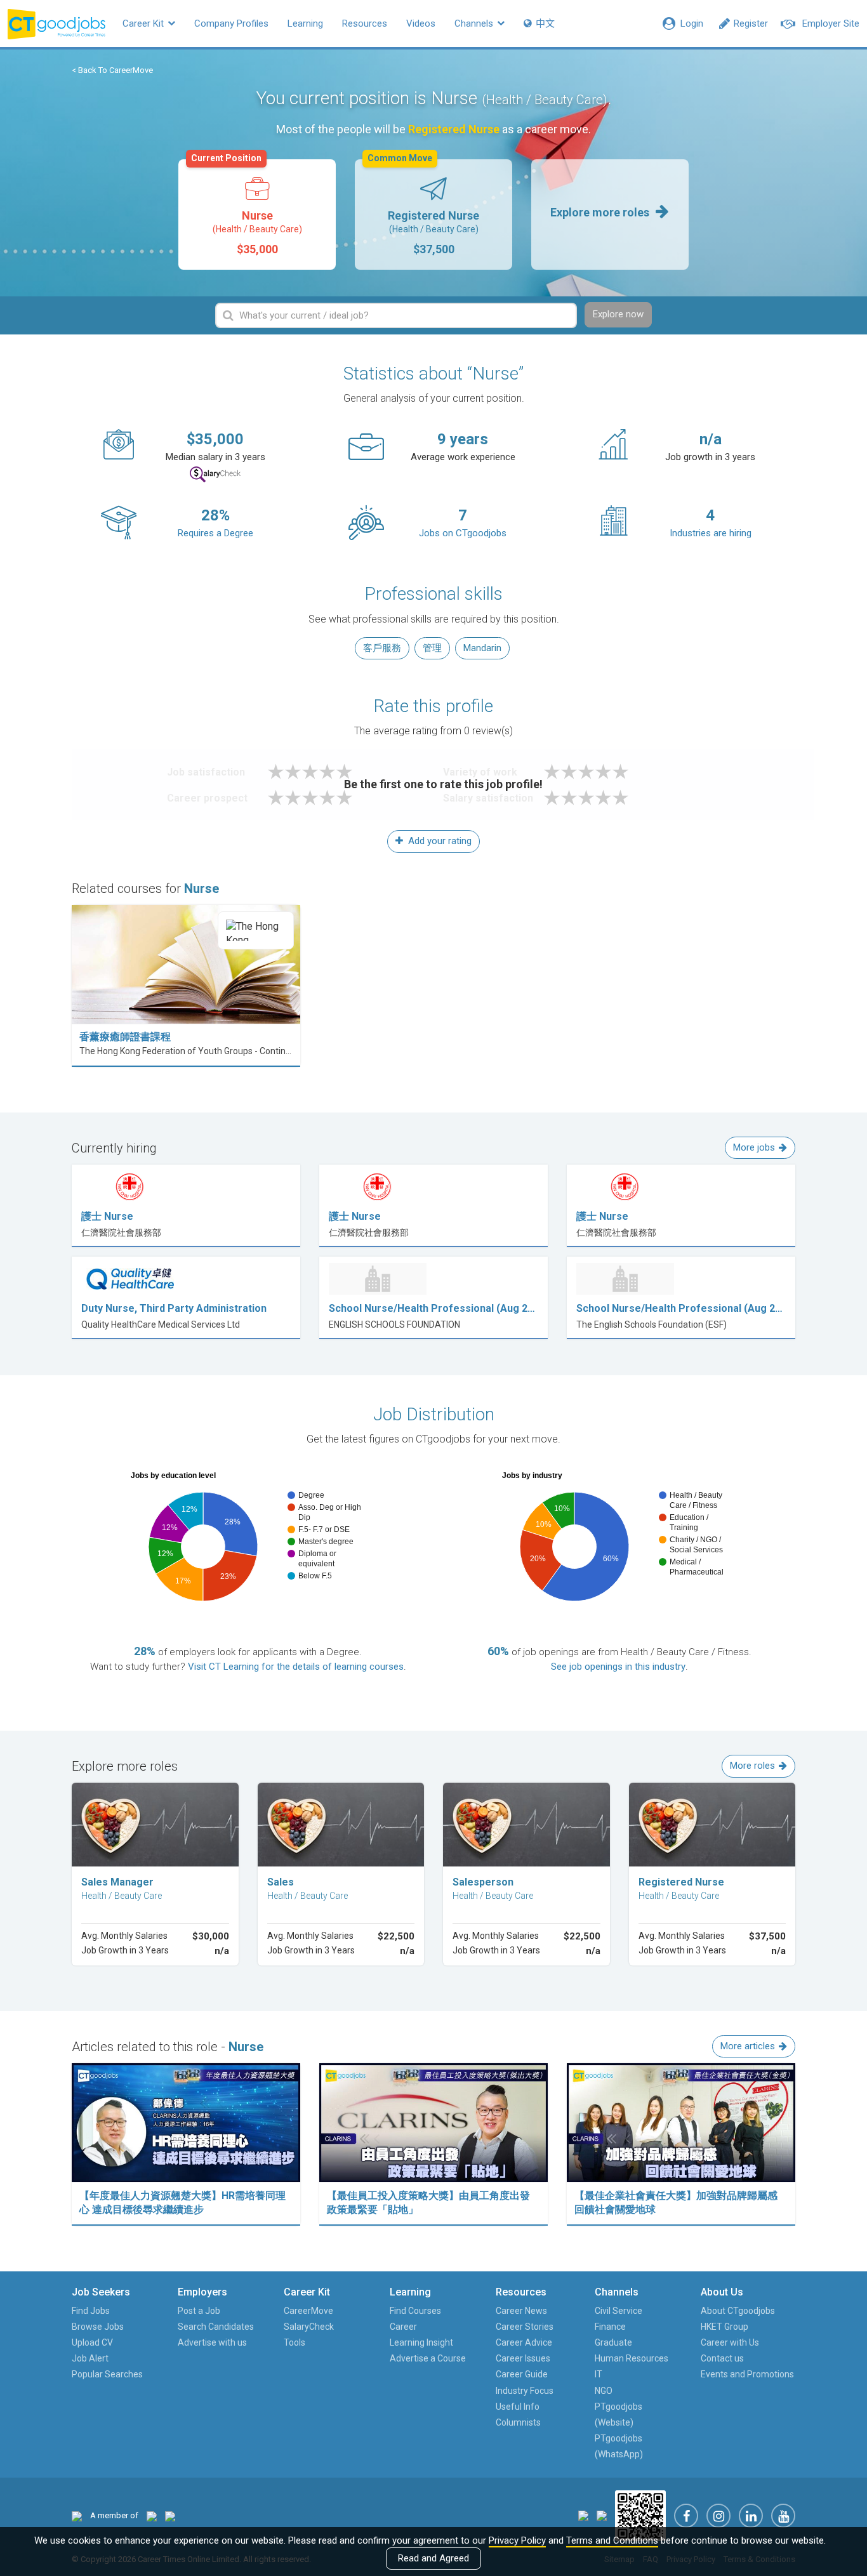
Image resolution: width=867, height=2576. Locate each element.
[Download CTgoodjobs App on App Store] (583, 2515)
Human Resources (632, 2358)
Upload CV (92, 2342)
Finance (610, 2327)
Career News (521, 2311)
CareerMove (308, 2311)
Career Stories (525, 2327)
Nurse (247, 208)
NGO (604, 2391)
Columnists (518, 2422)
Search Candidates (216, 2327)
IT (599, 2374)
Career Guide (522, 2374)
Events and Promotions (747, 2374)
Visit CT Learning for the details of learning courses (296, 1667)
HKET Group (725, 2327)
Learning (305, 23)
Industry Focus (525, 2391)
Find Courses (415, 2311)
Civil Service (619, 2311)
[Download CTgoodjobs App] (640, 2515)
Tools (295, 2342)
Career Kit (144, 23)
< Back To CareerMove (112, 70)
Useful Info (518, 2407)
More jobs (754, 1147)
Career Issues (523, 2358)
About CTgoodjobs (738, 2311)
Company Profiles (231, 23)
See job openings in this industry (618, 1667)
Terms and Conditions (612, 2540)
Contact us (722, 2358)
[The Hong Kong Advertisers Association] (152, 2515)
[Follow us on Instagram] (718, 2516)
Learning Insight (421, 2342)
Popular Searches (107, 2374)
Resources (365, 23)
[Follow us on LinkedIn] (751, 2516)
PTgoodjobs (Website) (619, 2414)
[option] (257, 215)
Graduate (613, 2342)
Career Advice (524, 2342)
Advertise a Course (428, 2358)
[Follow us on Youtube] (783, 2516)
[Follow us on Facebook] (686, 2516)
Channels (475, 23)
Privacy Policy (517, 2540)
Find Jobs (91, 2311)
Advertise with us (212, 2342)
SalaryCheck (309, 2327)
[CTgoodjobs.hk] (77, 2515)
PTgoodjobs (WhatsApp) (619, 2446)
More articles (748, 2046)
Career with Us (730, 2342)
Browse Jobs (98, 2327)
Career (403, 2327)
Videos (421, 23)
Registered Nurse (423, 208)
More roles (752, 1766)
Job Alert (90, 2358)
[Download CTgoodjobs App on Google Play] (602, 2515)
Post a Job (199, 2311)
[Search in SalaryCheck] (215, 474)
